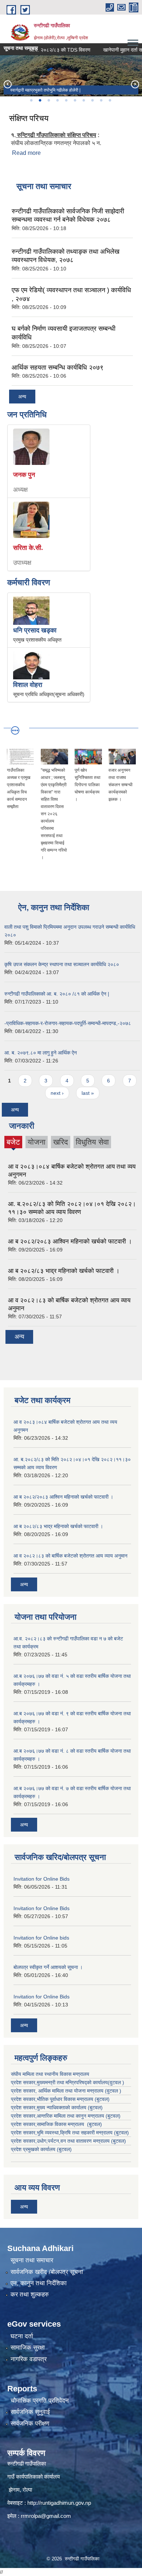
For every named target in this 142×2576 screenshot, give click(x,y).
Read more (26, 153)
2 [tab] (40, 100)
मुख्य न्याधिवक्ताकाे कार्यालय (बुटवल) (70, 2107)
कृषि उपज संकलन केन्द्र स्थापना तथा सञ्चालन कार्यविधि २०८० (62, 964)
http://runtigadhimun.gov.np (59, 2503)
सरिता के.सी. (28, 548)
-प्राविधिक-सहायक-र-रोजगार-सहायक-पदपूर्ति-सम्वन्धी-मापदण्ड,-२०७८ (68, 1023)
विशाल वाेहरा (28, 685)
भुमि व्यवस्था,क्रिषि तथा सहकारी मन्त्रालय (75, 2133)
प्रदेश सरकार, (24, 2107)
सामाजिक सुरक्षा (28, 2348)
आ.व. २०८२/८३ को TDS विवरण (48, 50)
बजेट (13, 1143)
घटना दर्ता (22, 2336)
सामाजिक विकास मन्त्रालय (61, 2124)
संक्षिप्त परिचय (29, 118)
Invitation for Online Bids (42, 1879)
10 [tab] (110, 100)
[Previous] (7, 84)
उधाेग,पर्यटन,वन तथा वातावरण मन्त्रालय (73, 2141)
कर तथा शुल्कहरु (30, 2294)
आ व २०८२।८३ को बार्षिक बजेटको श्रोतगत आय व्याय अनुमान (70, 1556)
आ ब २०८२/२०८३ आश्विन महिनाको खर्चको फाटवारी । (70, 1241)
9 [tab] (101, 100)
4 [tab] (57, 100)
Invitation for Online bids (41, 1938)
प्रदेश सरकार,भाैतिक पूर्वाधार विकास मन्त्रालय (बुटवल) (60, 2099)
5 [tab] (66, 100)
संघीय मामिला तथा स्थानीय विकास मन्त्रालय (50, 2074)
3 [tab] (48, 100)
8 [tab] (92, 100)
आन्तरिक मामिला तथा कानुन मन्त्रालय (71, 2116)
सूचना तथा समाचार (32, 2260)
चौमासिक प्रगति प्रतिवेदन (40, 2401)
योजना (37, 1142)
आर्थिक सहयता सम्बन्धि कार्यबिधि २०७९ (58, 367)
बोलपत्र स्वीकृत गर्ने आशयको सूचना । (48, 1967)
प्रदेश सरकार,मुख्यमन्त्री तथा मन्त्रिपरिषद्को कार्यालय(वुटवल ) (68, 2082)
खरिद (61, 1142)
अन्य (22, 397)
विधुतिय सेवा (92, 1142)
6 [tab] (75, 100)
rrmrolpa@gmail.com (46, 2516)
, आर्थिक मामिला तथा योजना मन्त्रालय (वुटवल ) (78, 2091)
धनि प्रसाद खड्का (35, 630)
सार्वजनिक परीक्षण (30, 2424)
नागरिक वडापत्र (29, 2359)
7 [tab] (83, 100)
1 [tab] (31, 100)
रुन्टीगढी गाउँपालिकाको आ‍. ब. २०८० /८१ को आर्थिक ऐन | (57, 994)
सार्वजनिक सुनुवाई (30, 2412)
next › (57, 1093)
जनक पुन (24, 475)
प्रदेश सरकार (23, 2091)
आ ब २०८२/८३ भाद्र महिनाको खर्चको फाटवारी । (64, 1271)
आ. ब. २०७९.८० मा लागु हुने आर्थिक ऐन (41, 1053)
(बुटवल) (113, 2116)
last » (88, 1093)
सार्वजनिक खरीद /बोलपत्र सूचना (47, 2272)
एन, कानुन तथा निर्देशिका (39, 2283)
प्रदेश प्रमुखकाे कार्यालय (34, 2149)
